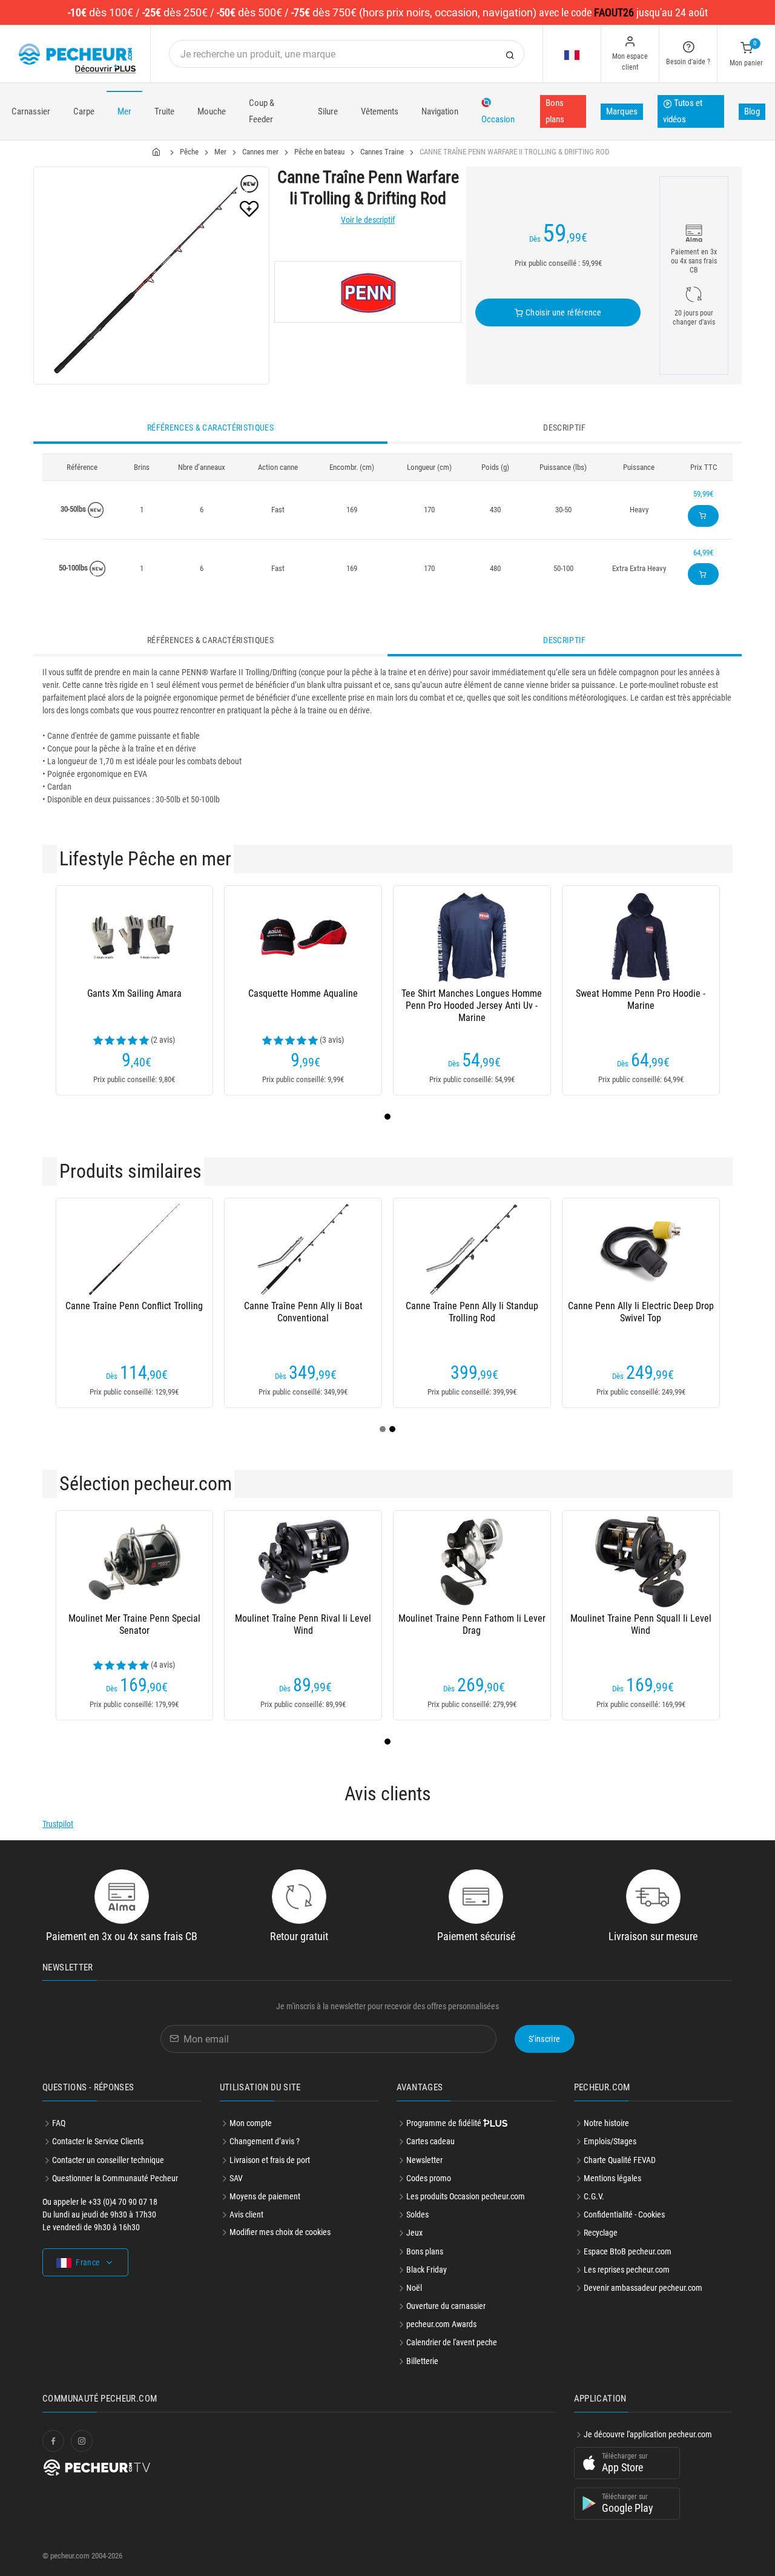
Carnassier (31, 111)
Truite (164, 111)
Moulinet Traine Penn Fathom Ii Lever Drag (472, 1624)
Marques (622, 111)
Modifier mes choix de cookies (280, 2232)
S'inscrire (545, 2039)
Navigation (440, 111)
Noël (414, 2288)
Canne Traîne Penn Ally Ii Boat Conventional (303, 1312)
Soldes (417, 2214)
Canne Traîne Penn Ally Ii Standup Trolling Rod (472, 1312)
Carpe (84, 111)
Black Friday (427, 2270)
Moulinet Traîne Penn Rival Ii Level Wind (303, 1624)
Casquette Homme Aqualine (303, 993)
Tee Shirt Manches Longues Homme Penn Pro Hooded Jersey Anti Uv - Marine (472, 1006)
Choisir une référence (562, 312)
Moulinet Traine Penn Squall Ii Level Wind (641, 1624)
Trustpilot (58, 1824)
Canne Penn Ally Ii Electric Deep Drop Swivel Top (641, 1312)
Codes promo (429, 2178)
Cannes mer (260, 152)
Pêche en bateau (319, 152)
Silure (328, 111)
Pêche (189, 152)
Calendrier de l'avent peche (452, 2342)
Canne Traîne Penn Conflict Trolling (134, 1306)
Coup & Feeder (262, 111)
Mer (124, 111)
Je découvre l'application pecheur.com (648, 2434)
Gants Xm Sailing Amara (134, 993)
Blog (752, 111)
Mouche (212, 111)
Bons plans (555, 111)
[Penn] (368, 292)
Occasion (498, 119)
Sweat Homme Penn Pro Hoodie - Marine (641, 999)
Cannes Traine (382, 152)
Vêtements (380, 111)
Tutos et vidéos (683, 111)
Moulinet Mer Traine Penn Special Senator (134, 1624)
